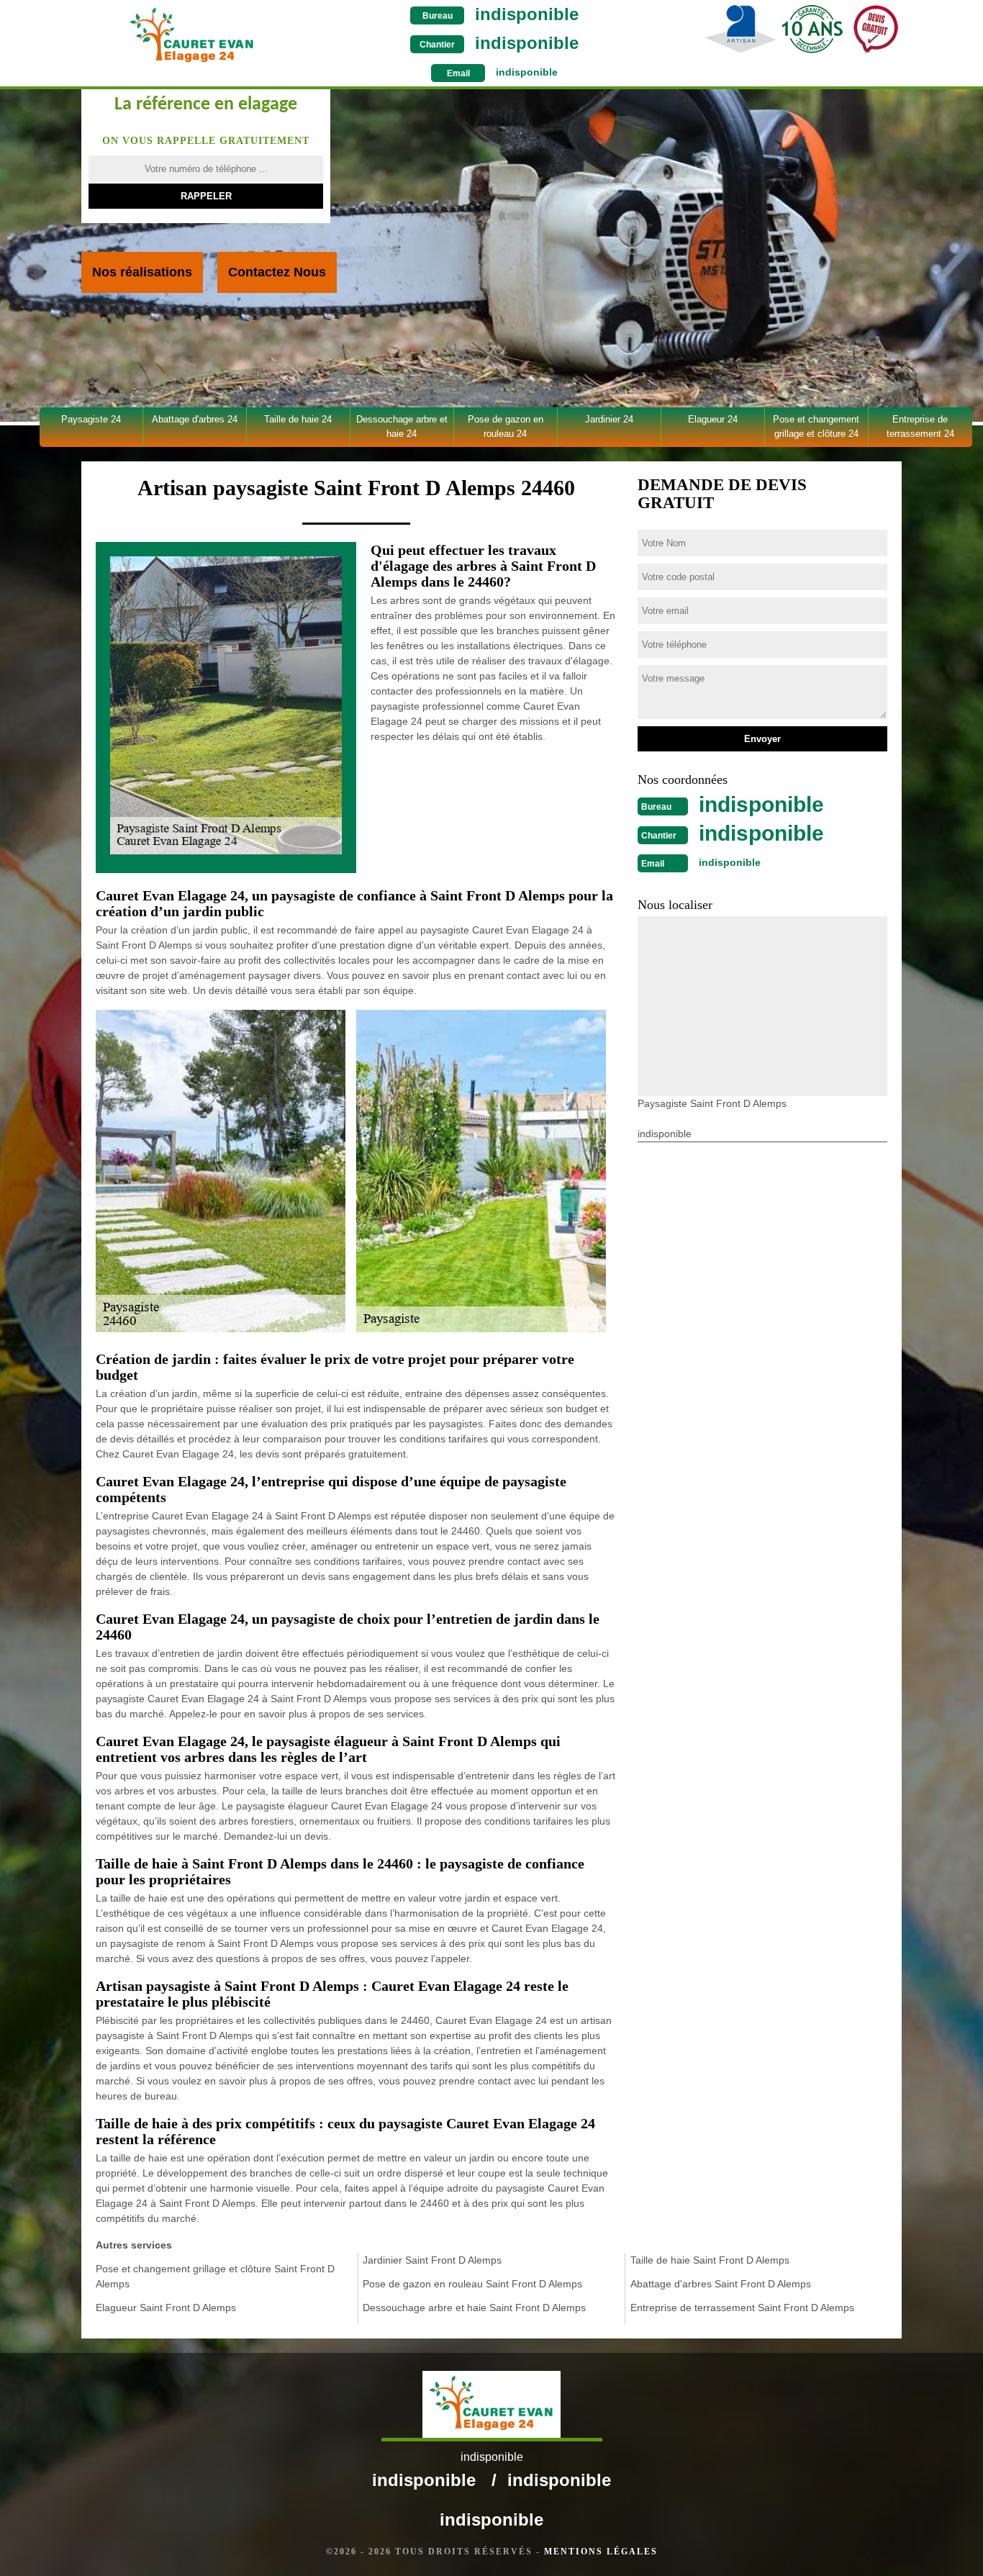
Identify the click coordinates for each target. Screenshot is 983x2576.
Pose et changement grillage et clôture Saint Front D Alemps (215, 2276)
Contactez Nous (277, 272)
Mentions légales (601, 2552)
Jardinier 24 (609, 419)
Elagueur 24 (713, 419)
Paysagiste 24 (91, 419)
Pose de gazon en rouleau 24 (506, 426)
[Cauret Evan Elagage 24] (192, 35)
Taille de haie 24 (298, 419)
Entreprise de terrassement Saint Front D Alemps (742, 2308)
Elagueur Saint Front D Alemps (166, 2308)
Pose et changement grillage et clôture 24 (816, 426)
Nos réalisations (142, 272)
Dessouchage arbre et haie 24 (402, 426)
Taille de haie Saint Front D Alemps (710, 2260)
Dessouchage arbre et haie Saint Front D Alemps (474, 2308)
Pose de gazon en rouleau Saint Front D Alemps (472, 2284)
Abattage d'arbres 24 (195, 419)
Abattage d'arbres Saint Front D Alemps (721, 2284)
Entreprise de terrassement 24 (920, 426)
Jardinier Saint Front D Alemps (432, 2260)
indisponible (527, 14)
